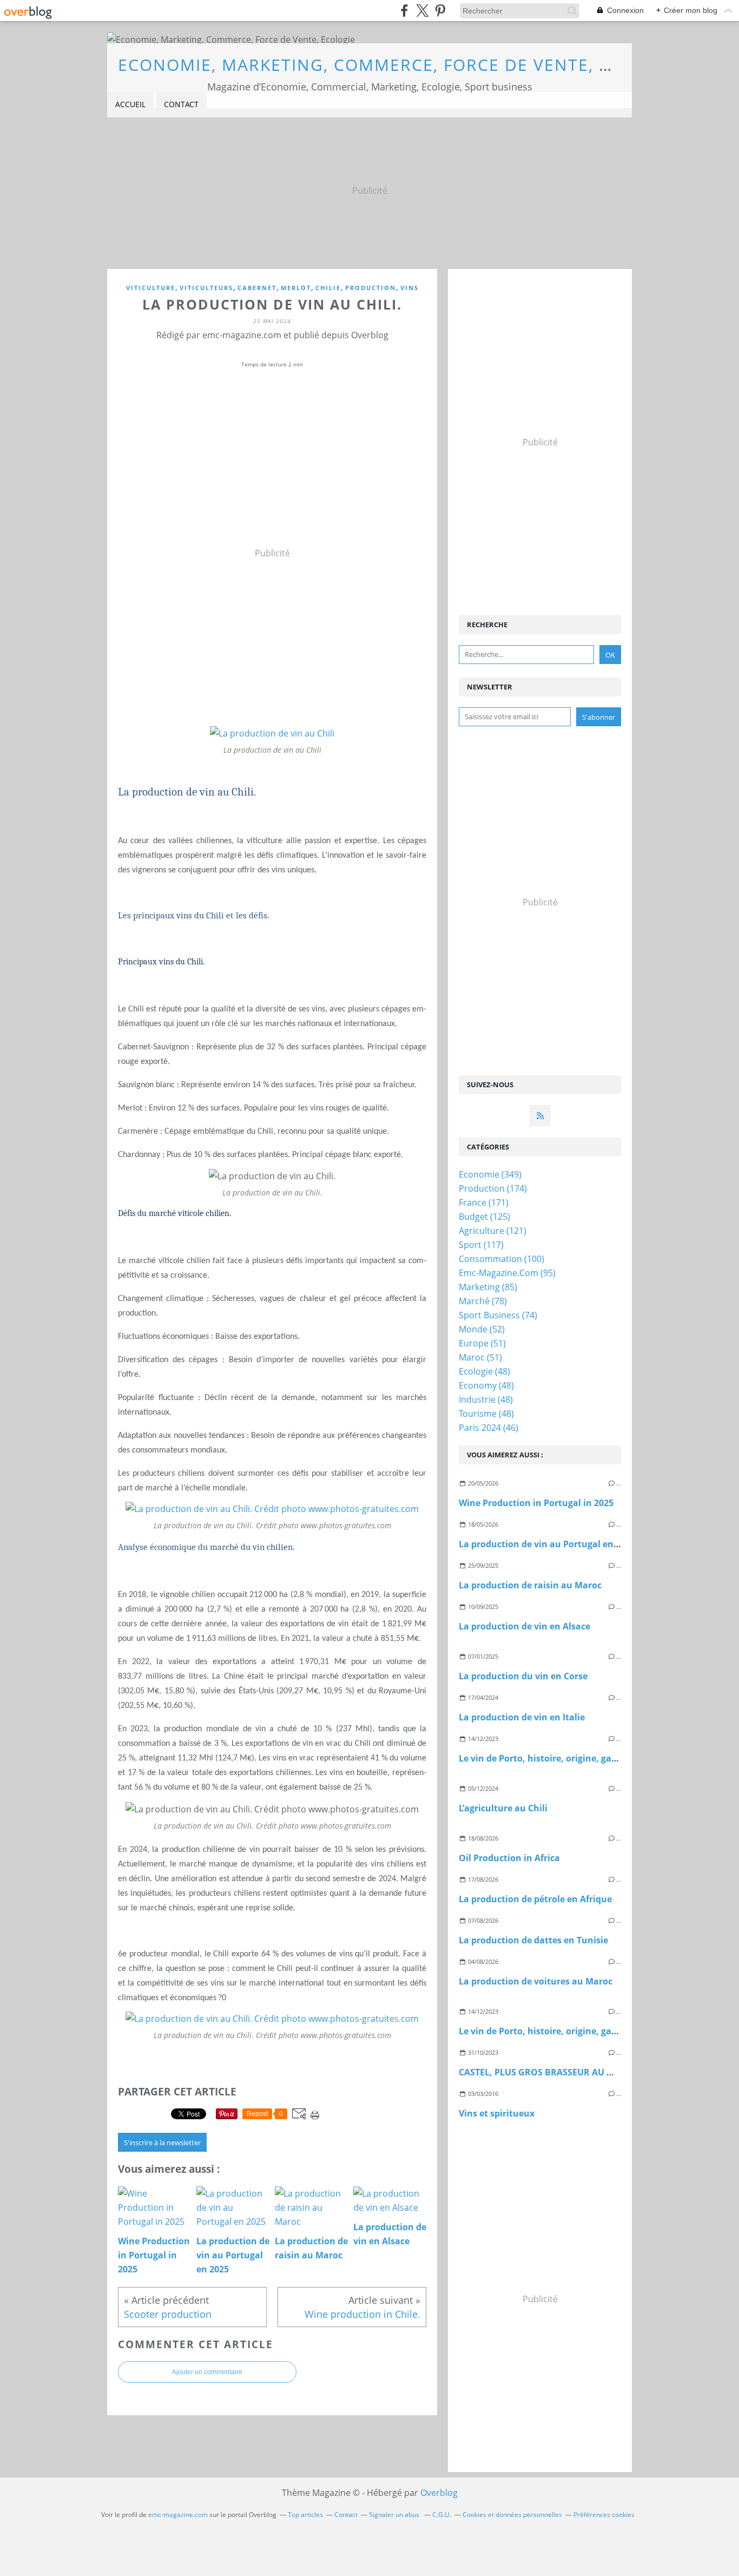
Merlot (296, 288)
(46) (489, 1428)
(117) (481, 1245)
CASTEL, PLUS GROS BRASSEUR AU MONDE (549, 2072)
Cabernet (257, 288)
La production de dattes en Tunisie (533, 1940)
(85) (488, 1287)
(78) (483, 1301)
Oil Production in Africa (509, 1858)
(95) (507, 1273)
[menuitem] (130, 105)
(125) (484, 1217)
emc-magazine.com (178, 2515)
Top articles (305, 2515)
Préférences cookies (604, 2515)
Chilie (328, 288)
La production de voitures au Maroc (536, 1981)
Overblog (439, 2493)
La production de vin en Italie (522, 1717)
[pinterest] (440, 11)
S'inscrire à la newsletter (162, 2143)
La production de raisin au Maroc (530, 1585)
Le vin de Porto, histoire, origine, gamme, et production (578, 1758)
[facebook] (404, 11)
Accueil (130, 104)
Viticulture (151, 288)
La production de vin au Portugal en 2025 (547, 1544)
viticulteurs (206, 288)
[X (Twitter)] (422, 11)
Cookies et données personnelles (512, 2515)
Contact (181, 104)
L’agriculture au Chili (503, 1808)
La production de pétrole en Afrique (535, 1899)
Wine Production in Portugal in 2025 (536, 1503)
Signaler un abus (395, 2515)
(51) (482, 1343)
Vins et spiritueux (497, 2113)
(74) (498, 1315)
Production (371, 288)
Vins (410, 288)
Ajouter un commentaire (207, 2372)
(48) (484, 1371)
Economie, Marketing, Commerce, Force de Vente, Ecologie (402, 65)
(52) (482, 1329)
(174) (493, 1188)
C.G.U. (442, 2515)
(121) (493, 1231)
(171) (484, 1202)
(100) (502, 1259)
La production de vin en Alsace (524, 1626)
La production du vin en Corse (523, 1676)
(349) (490, 1174)
